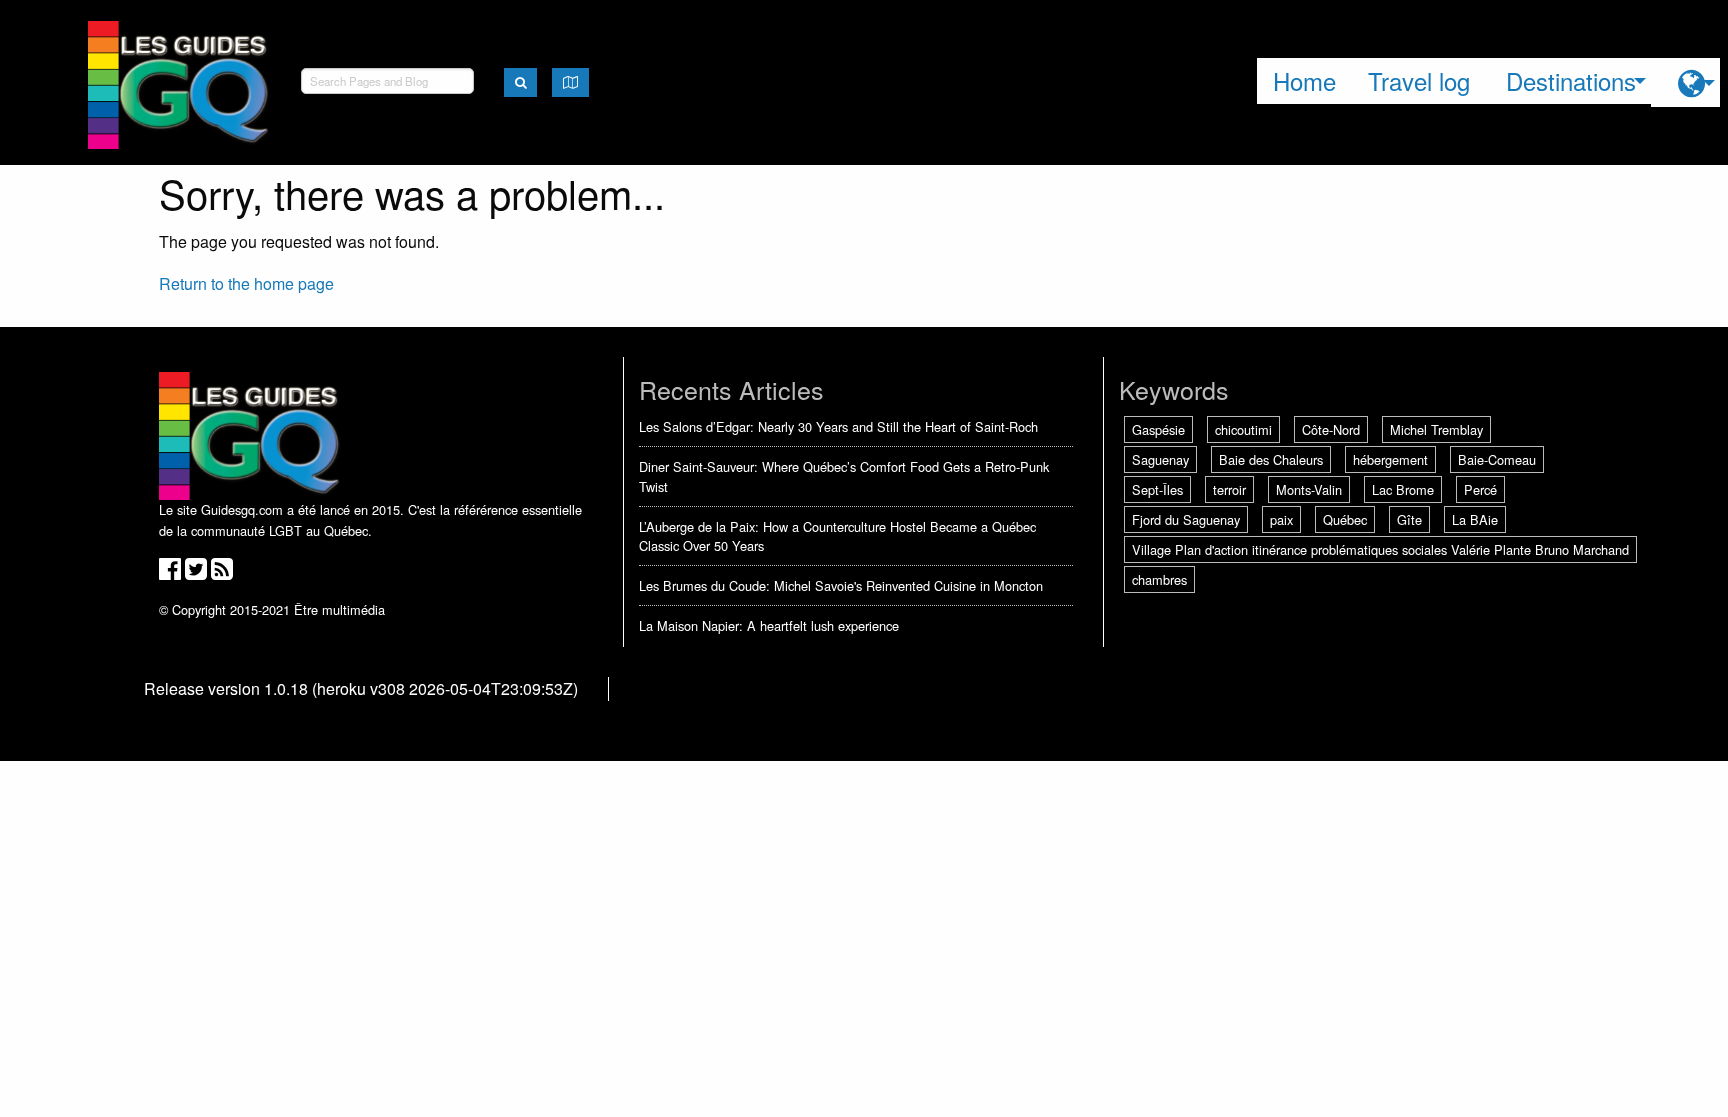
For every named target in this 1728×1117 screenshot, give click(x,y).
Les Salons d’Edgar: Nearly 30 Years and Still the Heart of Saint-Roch (838, 426)
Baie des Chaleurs (1271, 459)
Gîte (1409, 519)
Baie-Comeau (1497, 459)
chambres (1159, 579)
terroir (1229, 489)
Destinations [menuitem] (1571, 80)
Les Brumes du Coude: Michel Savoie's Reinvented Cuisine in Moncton (841, 585)
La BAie (1475, 519)
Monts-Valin (1309, 489)
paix (1281, 519)
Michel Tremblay (1436, 429)
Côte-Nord (1331, 429)
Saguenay (1160, 459)
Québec (1345, 519)
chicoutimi (1243, 429)
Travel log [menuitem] (1419, 80)
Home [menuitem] (1304, 80)
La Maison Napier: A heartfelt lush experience (769, 625)
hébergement (1390, 459)
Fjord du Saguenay (1186, 519)
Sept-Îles (1157, 489)
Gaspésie (1158, 429)
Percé (1480, 489)
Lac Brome (1403, 489)
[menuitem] (1685, 82)
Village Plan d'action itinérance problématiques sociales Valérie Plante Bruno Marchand (1380, 549)
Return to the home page (246, 283)
